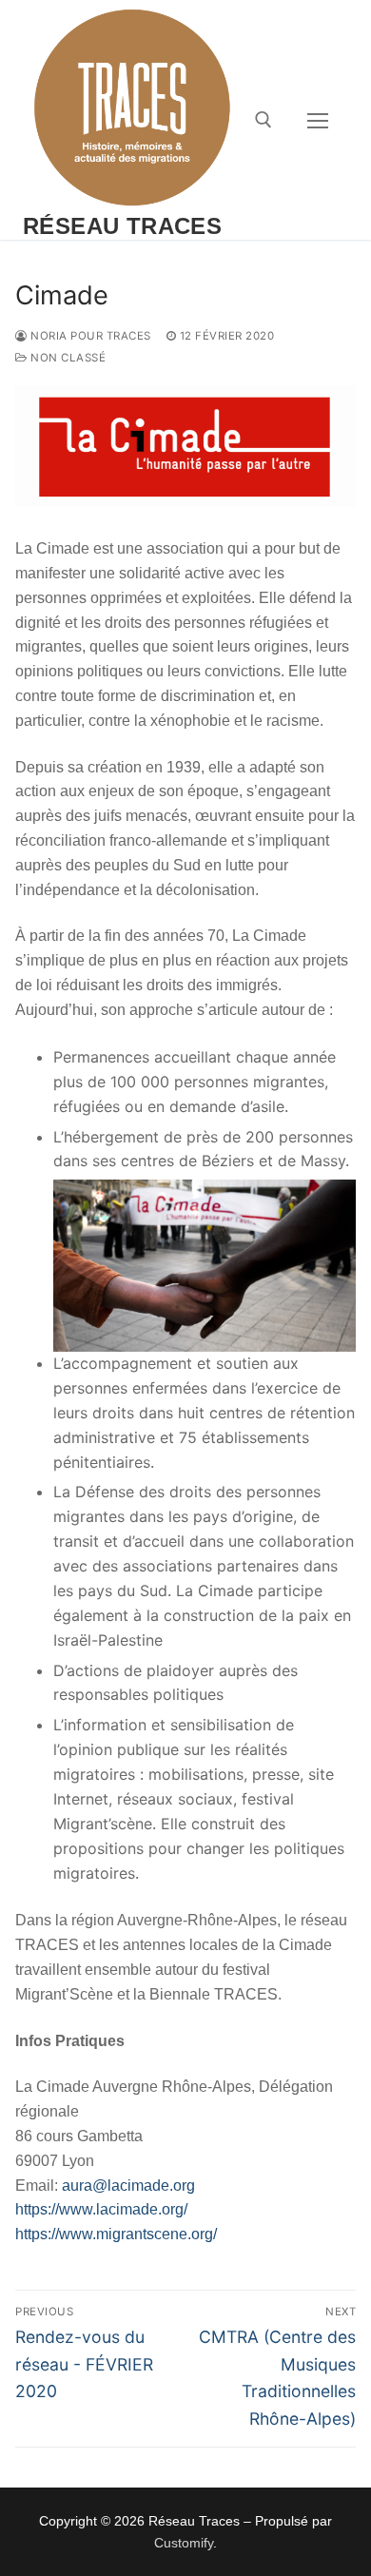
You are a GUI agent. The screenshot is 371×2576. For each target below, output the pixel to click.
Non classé (67, 358)
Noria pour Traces (89, 336)
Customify (184, 2543)
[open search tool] (264, 120)
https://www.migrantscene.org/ (116, 2234)
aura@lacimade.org (128, 2186)
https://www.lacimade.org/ (101, 2209)
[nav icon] (318, 120)
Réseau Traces (122, 226)
